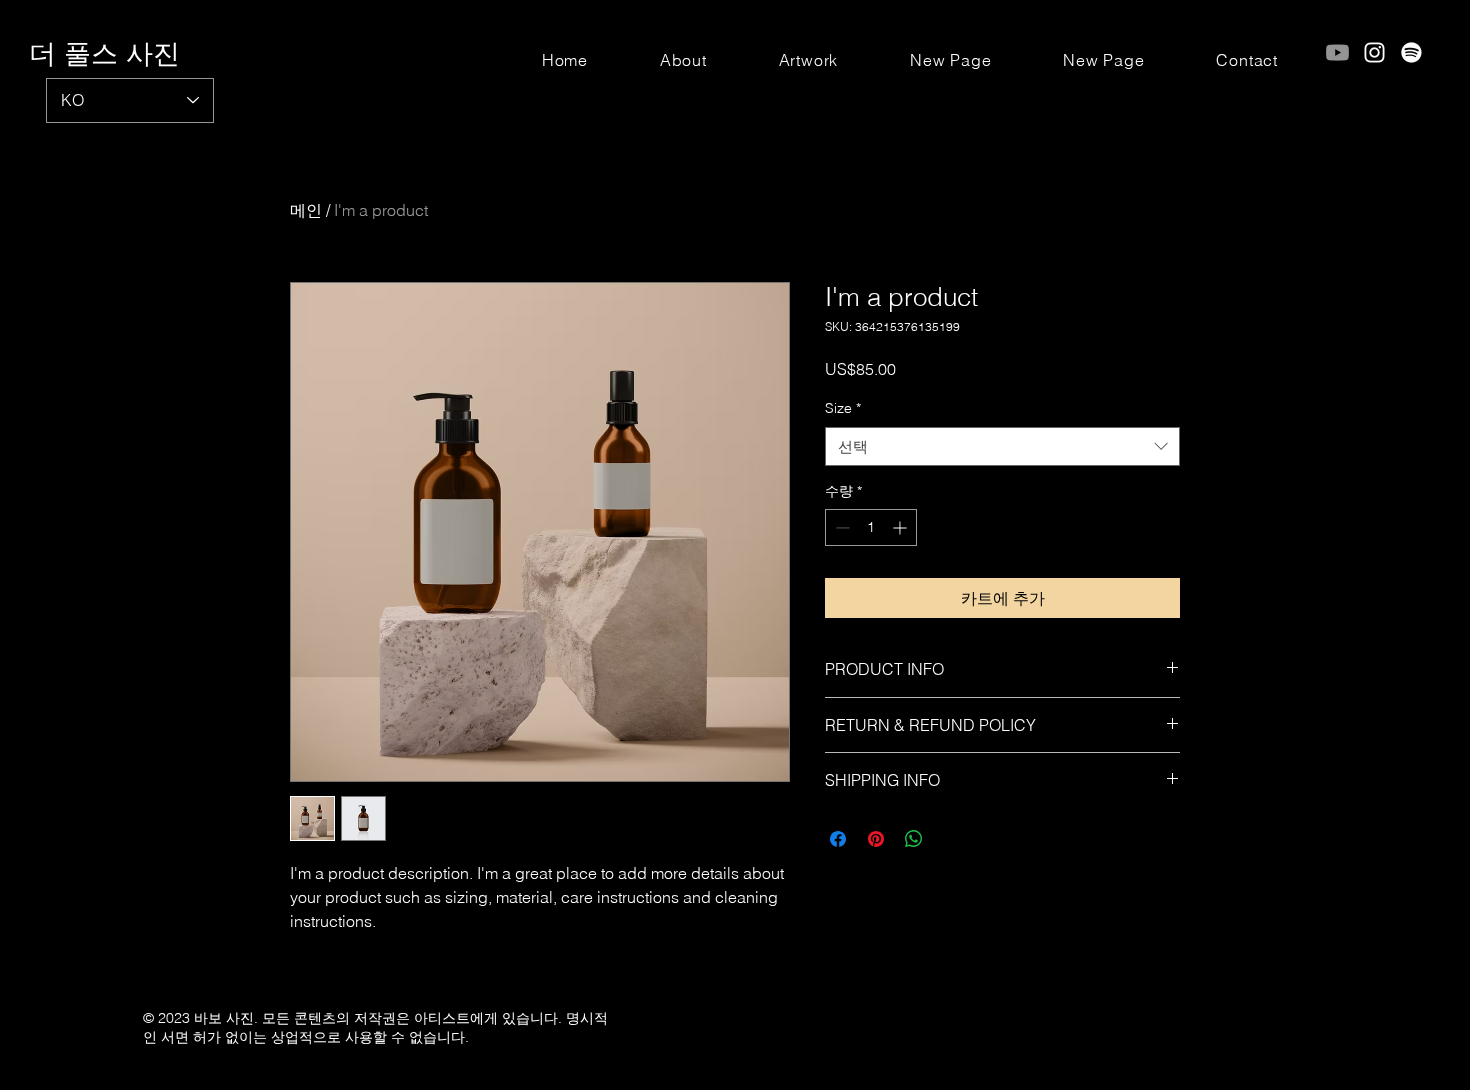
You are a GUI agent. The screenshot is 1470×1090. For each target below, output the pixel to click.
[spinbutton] (871, 527)
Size (843, 408)
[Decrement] (840, 527)
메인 (306, 210)
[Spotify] (1411, 52)
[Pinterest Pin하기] (876, 839)
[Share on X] (952, 839)
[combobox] (1002, 446)
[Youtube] (1337, 52)
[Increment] (901, 527)
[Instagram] (1374, 52)
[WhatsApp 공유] (914, 839)
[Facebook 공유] (838, 839)
